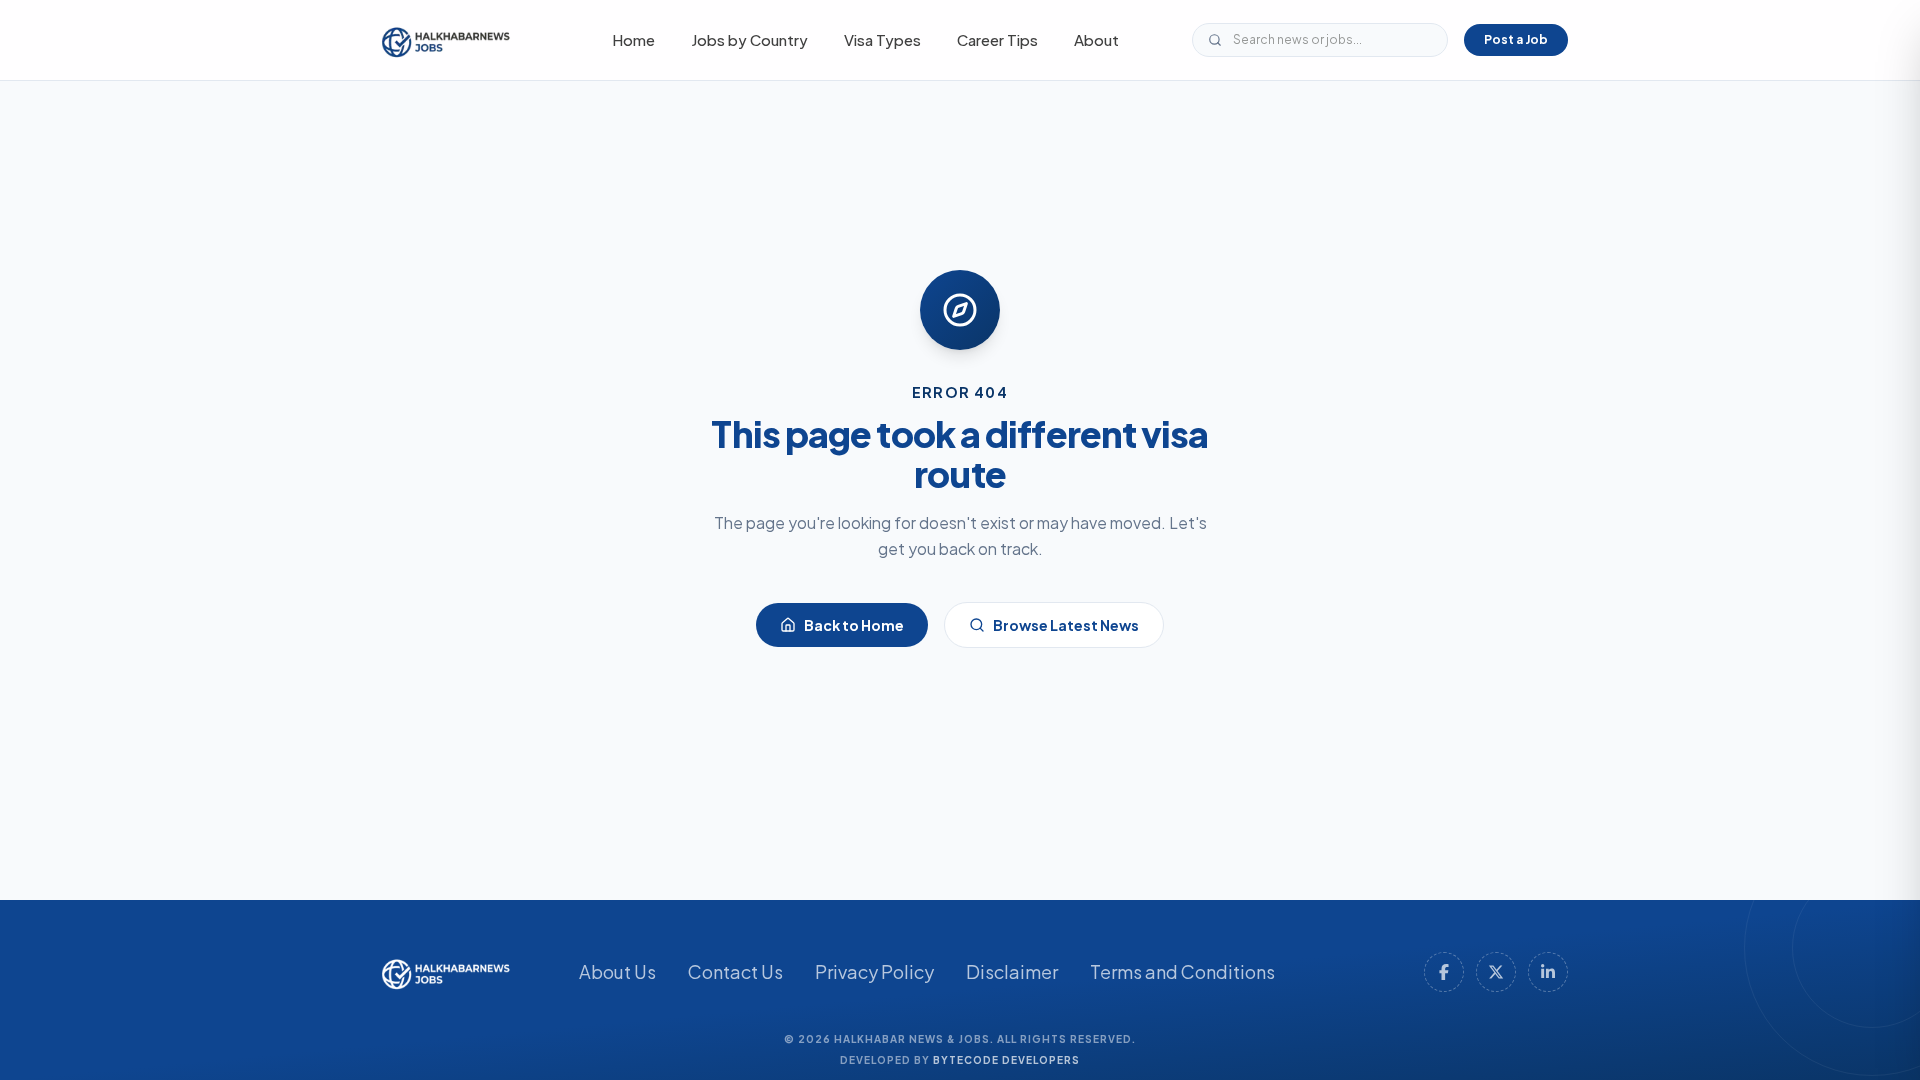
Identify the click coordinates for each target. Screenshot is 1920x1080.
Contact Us (735, 971)
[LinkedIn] (1548, 972)
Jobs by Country (749, 39)
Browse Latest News (1066, 625)
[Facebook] (1444, 972)
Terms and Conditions (1182, 971)
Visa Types (882, 39)
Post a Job (1516, 39)
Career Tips (997, 39)
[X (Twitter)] (1496, 972)
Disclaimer (1012, 971)
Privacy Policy (874, 971)
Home (633, 39)
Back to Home (854, 625)
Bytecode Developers (1006, 1060)
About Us (617, 971)
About (1096, 39)
